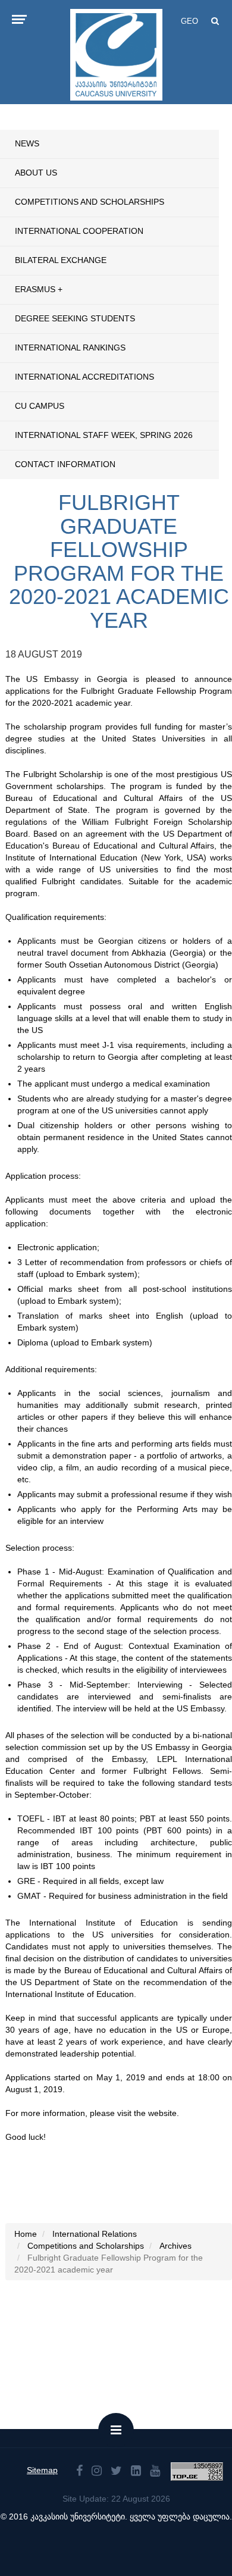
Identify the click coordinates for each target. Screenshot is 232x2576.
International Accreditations (84, 377)
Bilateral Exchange (61, 260)
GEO (189, 21)
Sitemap (42, 2470)
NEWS (27, 143)
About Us (36, 173)
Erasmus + (39, 289)
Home (26, 2234)
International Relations (95, 2234)
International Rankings (70, 348)
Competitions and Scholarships (90, 202)
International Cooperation (79, 231)
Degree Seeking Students (75, 318)
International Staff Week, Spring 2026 (104, 435)
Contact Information (65, 464)
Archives (175, 2246)
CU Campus (40, 406)
